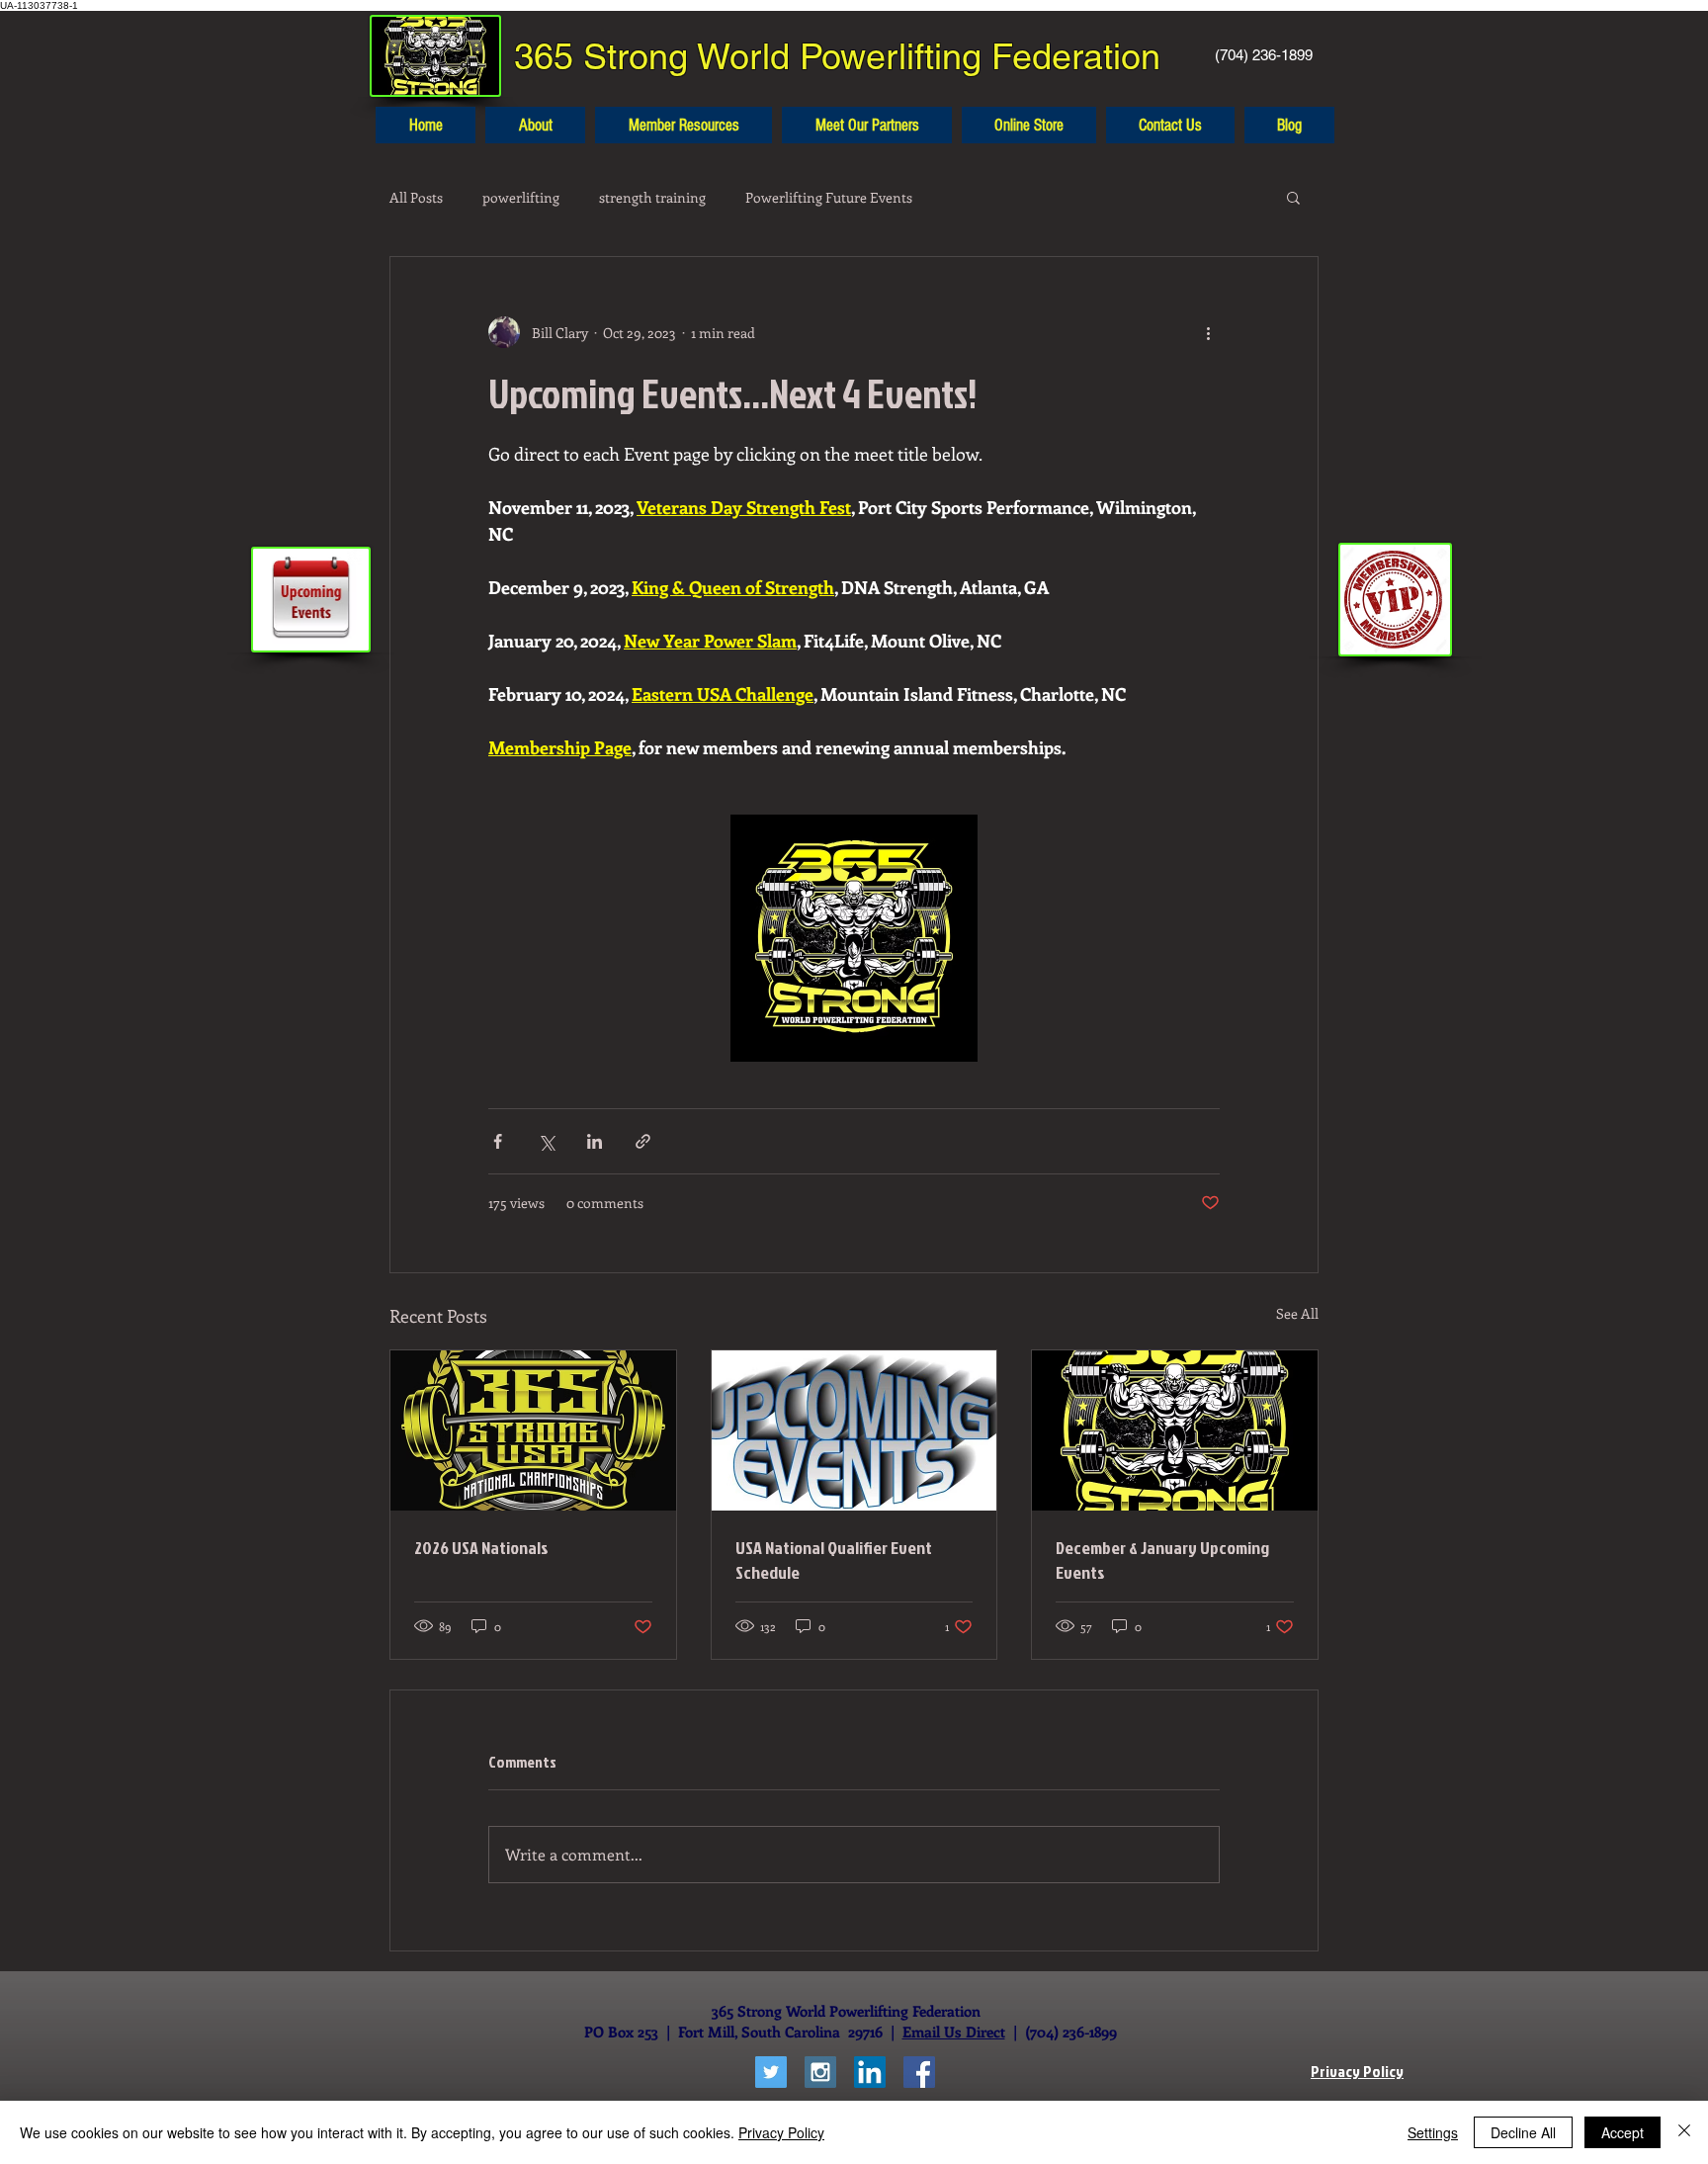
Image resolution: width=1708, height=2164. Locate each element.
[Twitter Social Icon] (771, 2072)
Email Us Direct (954, 2032)
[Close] (1684, 2132)
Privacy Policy (781, 2132)
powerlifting (521, 197)
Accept (1623, 2132)
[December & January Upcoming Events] (1175, 1430)
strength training (652, 197)
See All (1297, 1313)
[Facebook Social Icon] (919, 2072)
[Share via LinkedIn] (595, 1141)
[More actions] (1208, 332)
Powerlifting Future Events (829, 197)
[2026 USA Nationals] (533, 1430)
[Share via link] (643, 1141)
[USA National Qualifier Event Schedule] (854, 1430)
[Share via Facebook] (498, 1141)
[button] (1293, 197)
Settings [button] (1433, 2132)
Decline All (1523, 2132)
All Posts (416, 197)
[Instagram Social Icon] (820, 2072)
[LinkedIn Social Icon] (870, 2072)
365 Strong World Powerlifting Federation (837, 56)
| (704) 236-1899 (1061, 2032)
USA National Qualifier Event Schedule (834, 1560)
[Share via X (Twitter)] (546, 1141)
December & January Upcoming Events (1162, 1560)
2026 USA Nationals (481, 1548)
